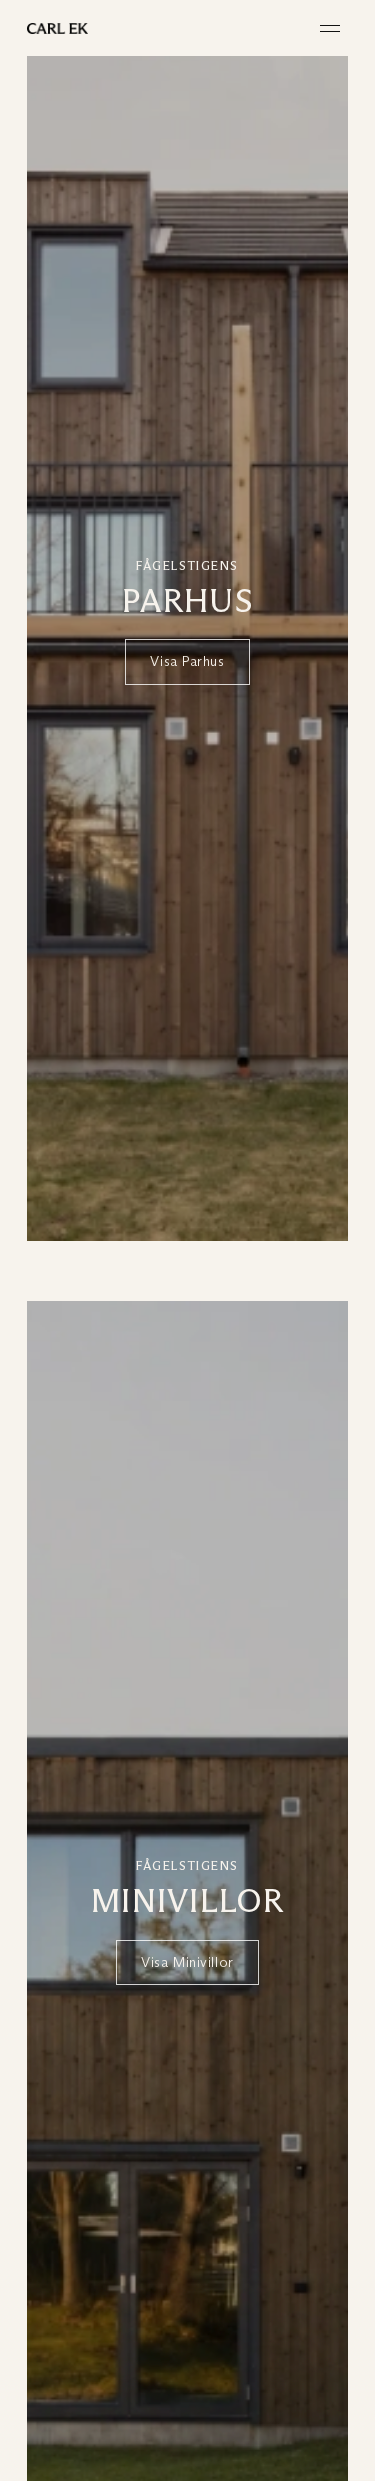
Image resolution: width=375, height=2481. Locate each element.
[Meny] (330, 28)
